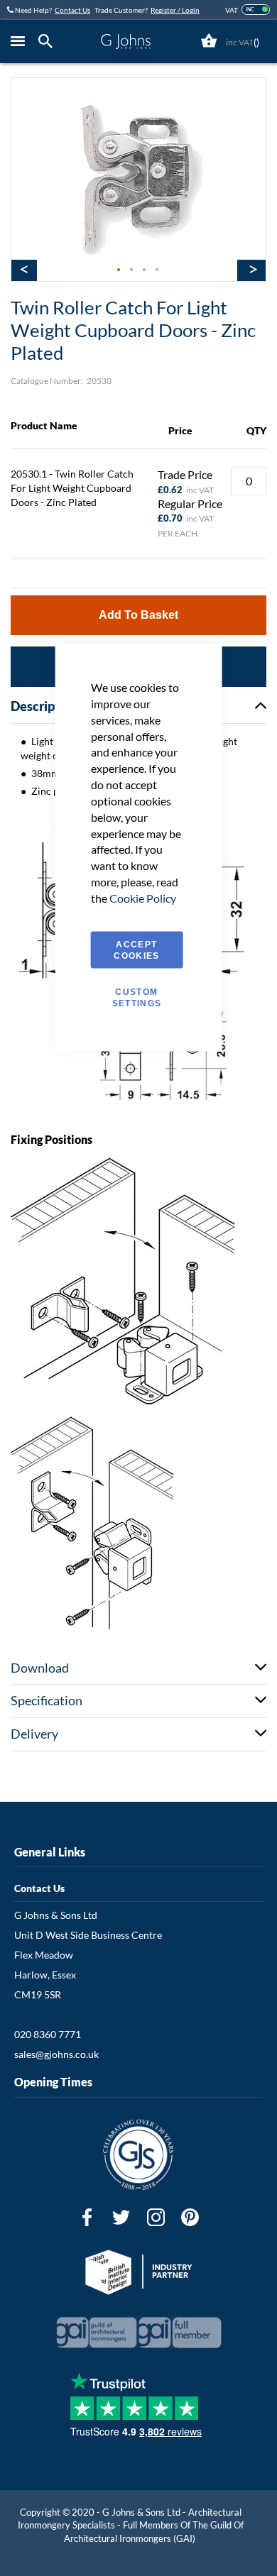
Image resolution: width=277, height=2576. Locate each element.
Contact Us (72, 10)
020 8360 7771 (48, 2034)
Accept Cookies (136, 950)
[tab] (49, 42)
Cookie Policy (143, 897)
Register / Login (175, 10)
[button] (119, 270)
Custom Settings (137, 997)
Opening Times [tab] (53, 2082)
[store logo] (126, 42)
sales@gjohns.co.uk (56, 2054)
